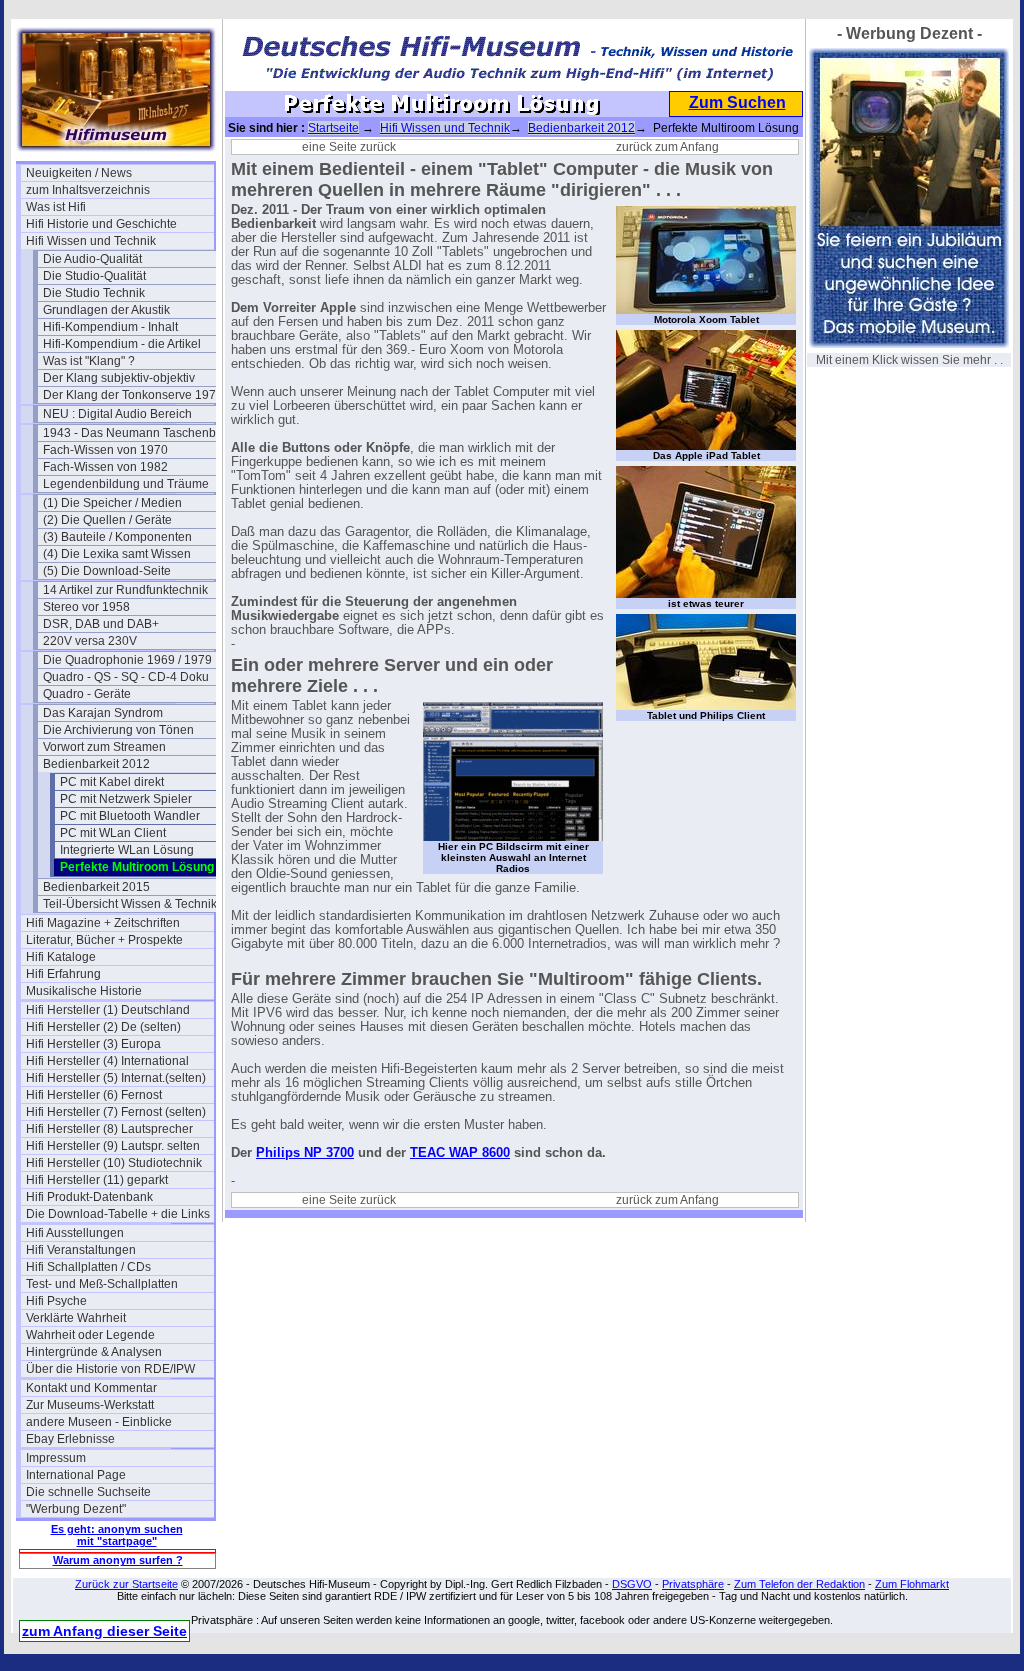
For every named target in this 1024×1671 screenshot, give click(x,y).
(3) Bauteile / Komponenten (117, 537)
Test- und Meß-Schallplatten (102, 1284)
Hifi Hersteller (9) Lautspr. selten (113, 1146)
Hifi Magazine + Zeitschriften (103, 923)
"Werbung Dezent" (76, 1509)
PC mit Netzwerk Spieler (126, 799)
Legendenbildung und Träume (126, 484)
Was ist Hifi (56, 207)
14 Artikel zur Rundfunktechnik (125, 590)
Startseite (333, 128)
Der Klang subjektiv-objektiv (119, 378)
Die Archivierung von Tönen (118, 730)
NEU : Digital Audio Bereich (117, 414)
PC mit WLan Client (113, 833)
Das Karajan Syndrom (103, 713)
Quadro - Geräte (87, 694)
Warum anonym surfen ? (118, 1560)
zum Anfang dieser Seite (104, 1631)
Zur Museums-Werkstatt (90, 1405)
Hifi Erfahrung (63, 974)
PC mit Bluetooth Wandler (130, 816)
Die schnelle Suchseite (88, 1492)
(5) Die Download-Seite (107, 571)
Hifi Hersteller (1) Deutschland (108, 1010)
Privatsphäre (693, 1584)
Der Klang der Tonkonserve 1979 (133, 395)
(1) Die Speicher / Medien (112, 503)
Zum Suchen (737, 102)
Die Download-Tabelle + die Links (118, 1214)
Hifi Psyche (56, 1301)
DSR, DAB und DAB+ (101, 624)
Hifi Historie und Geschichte (101, 224)
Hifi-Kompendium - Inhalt (110, 327)
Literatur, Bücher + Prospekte (104, 940)
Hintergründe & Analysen (94, 1352)
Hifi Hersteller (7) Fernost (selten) (116, 1112)
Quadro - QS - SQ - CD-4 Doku (126, 677)
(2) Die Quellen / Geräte (107, 520)
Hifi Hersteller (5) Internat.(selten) (116, 1078)
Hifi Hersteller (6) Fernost (94, 1095)
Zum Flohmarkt (912, 1584)
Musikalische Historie (84, 991)
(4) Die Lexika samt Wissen (117, 554)
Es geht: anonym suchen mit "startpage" (117, 1535)
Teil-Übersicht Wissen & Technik (130, 904)
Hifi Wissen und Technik (91, 241)
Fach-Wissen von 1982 (105, 467)
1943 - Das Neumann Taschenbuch (137, 433)
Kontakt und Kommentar (91, 1388)
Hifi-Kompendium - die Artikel (122, 344)
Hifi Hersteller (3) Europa (93, 1044)
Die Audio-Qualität (92, 259)
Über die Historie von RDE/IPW (110, 1369)
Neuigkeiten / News (79, 173)
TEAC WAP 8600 (460, 1153)
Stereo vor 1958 (86, 607)
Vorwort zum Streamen (104, 747)
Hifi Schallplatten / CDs (88, 1267)
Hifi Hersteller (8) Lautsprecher (109, 1129)
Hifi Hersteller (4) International (107, 1061)
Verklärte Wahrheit (76, 1318)
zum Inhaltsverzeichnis (88, 190)
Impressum (56, 1458)
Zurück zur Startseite (126, 1584)
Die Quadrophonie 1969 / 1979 (127, 660)
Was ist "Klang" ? (89, 361)
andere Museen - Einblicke (99, 1422)
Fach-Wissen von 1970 (105, 450)
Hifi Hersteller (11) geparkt (97, 1180)
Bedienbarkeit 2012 (96, 764)
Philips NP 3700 (305, 1153)
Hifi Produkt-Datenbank (89, 1197)
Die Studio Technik (94, 293)
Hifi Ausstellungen (75, 1233)
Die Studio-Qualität (94, 276)
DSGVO (632, 1584)
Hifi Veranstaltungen (81, 1250)
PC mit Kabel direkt (112, 782)
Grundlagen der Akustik (106, 310)
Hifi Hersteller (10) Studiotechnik (114, 1163)
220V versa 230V (90, 641)
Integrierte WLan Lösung (127, 850)
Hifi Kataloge (61, 957)
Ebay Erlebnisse (70, 1439)
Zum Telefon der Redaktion (799, 1584)
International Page (76, 1475)
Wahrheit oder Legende (90, 1335)
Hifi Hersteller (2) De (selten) (103, 1027)
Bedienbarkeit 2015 (96, 887)
